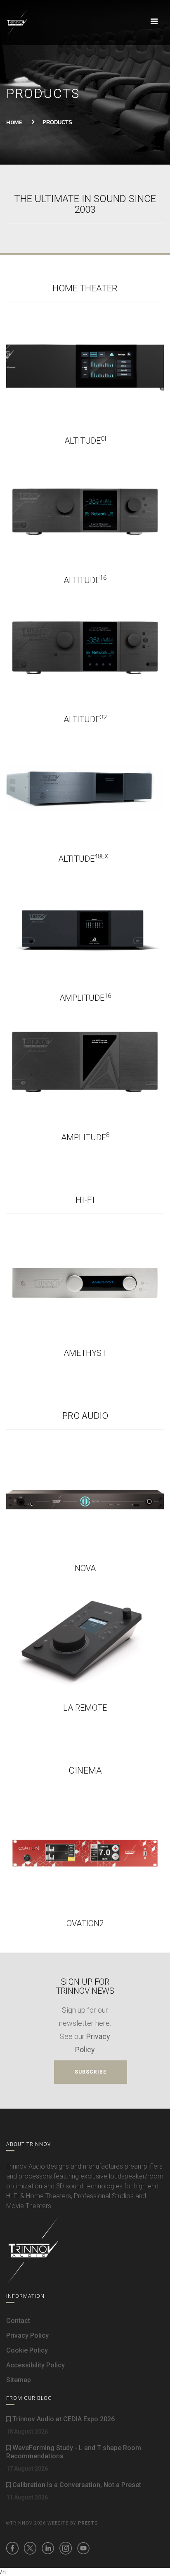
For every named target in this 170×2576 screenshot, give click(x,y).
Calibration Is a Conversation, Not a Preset (76, 2485)
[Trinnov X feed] (30, 2548)
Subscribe (91, 2072)
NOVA (85, 1568)
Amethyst (85, 1353)
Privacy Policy (27, 2335)
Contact (18, 2321)
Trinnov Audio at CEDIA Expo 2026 (63, 2419)
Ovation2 (85, 1923)
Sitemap (19, 2380)
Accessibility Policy (35, 2365)
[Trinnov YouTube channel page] (83, 2548)
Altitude (85, 441)
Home (14, 122)
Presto (88, 2523)
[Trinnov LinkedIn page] (48, 2548)
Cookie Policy (27, 2350)
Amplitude (85, 998)
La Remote (85, 1708)
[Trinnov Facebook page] (12, 2548)
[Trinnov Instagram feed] (66, 2548)
